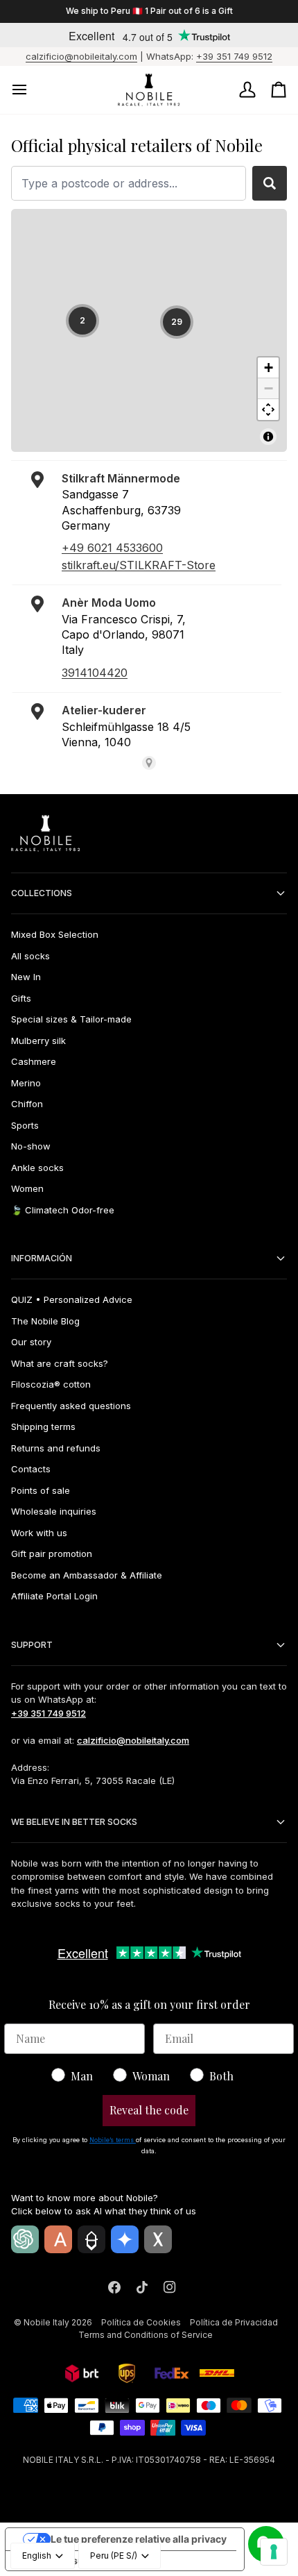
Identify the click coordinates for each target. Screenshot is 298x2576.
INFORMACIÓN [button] (42, 1258)
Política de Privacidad (234, 2322)
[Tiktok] (142, 2287)
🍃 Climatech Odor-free (63, 1210)
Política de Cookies (141, 2322)
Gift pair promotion (52, 1554)
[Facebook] (114, 2287)
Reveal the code (149, 2110)
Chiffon (27, 1104)
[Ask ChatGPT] (25, 2239)
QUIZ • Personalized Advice (72, 1299)
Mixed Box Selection (55, 934)
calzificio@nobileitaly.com (81, 56)
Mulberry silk (38, 1041)
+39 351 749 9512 (234, 56)
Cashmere (34, 1061)
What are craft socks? (60, 1363)
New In (26, 977)
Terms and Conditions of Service (146, 2335)
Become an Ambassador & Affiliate (87, 1575)
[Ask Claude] (58, 2239)
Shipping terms (43, 1426)
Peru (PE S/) (114, 2556)
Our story (31, 1342)
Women (27, 1188)
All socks (30, 956)
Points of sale (41, 1490)
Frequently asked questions (71, 1406)
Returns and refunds (56, 1448)
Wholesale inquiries (54, 1511)
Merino (26, 1083)
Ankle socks (37, 1168)
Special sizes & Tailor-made (71, 1019)
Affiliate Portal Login (54, 1596)
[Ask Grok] (158, 2239)
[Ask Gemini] (125, 2239)
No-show (31, 1146)
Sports (25, 1125)
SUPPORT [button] (32, 1645)
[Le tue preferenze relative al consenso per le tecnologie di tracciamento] (274, 2552)
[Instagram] (170, 2287)
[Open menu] (32, 90)
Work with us (39, 1533)
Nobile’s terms (113, 2140)
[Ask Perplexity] (91, 2239)
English (37, 2556)
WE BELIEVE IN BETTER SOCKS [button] (74, 1822)
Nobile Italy (46, 2322)
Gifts (21, 998)
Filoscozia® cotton (51, 1384)
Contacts (31, 1469)
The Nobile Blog (45, 1321)
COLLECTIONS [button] (42, 893)
